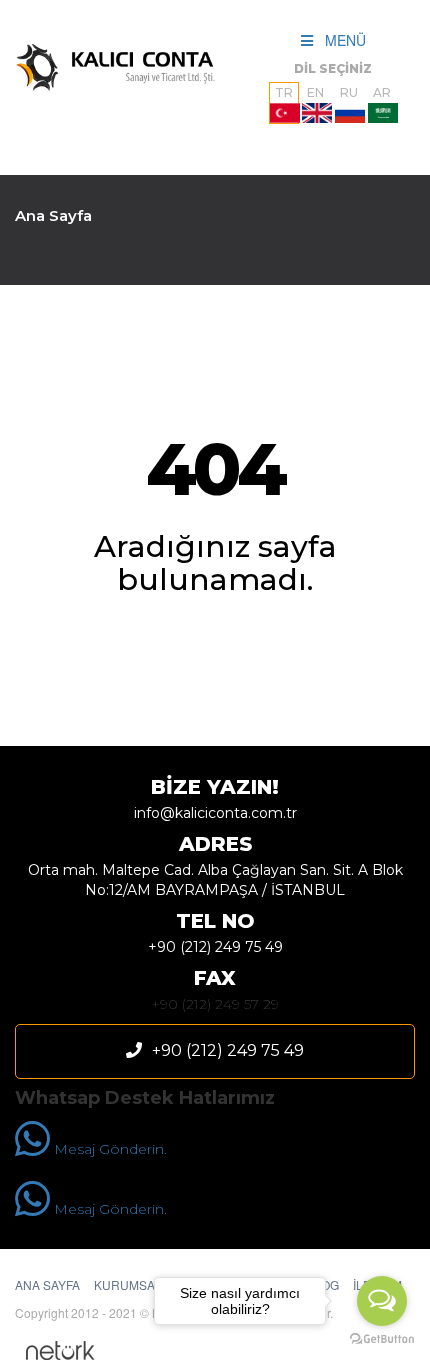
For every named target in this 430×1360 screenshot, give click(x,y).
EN (315, 92)
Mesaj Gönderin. (108, 1149)
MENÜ (339, 40)
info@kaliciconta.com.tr (215, 813)
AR (382, 92)
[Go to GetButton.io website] (382, 1339)
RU (349, 92)
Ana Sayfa (53, 215)
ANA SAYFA (47, 1284)
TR (284, 92)
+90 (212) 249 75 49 (215, 947)
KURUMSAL (128, 1284)
